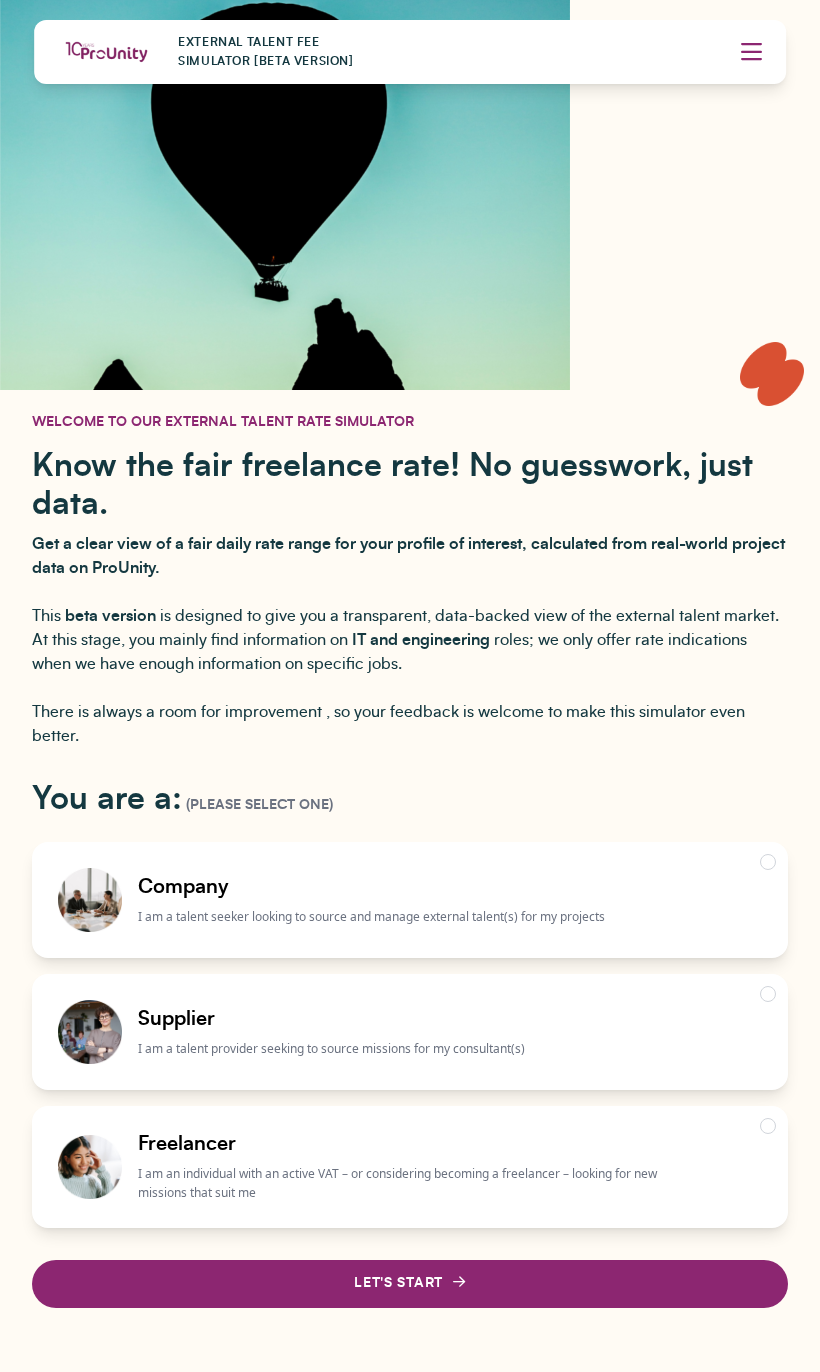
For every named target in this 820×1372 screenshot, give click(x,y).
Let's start (398, 1283)
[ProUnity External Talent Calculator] (106, 52)
